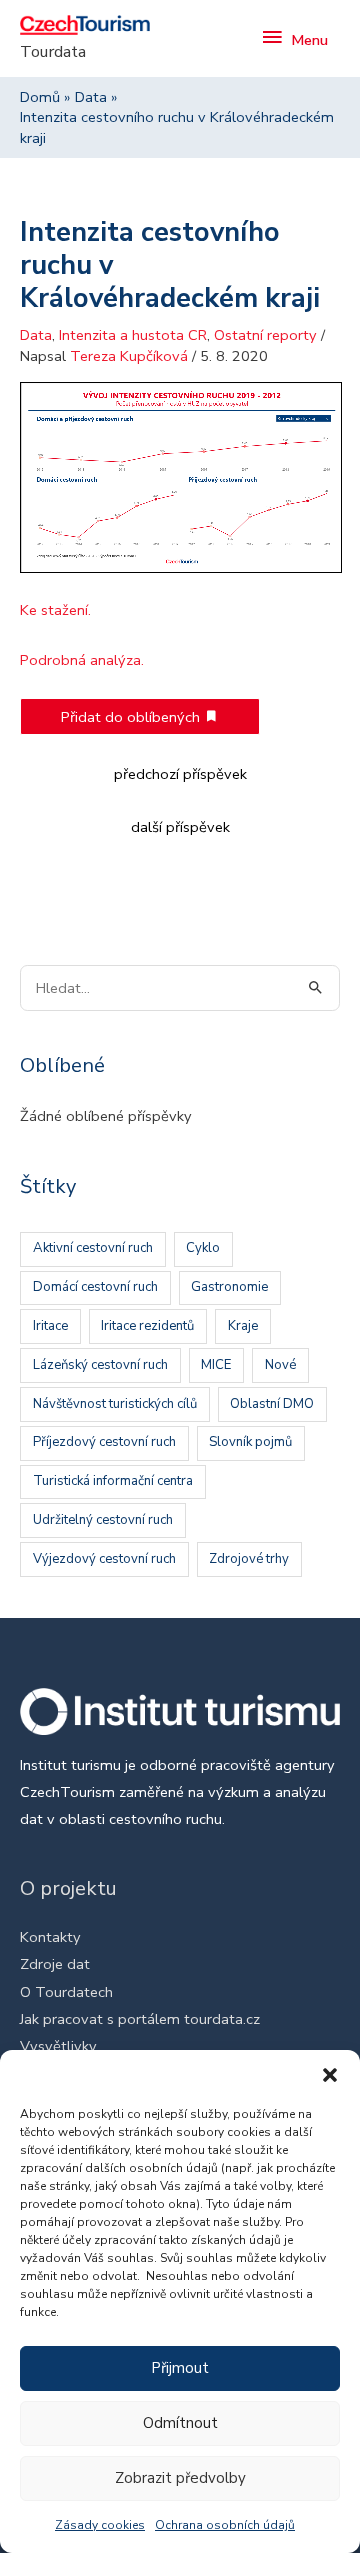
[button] (330, 2075)
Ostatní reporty (265, 335)
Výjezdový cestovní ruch (104, 1559)
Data (36, 335)
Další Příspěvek (180, 827)
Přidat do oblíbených (132, 717)
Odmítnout (180, 2423)
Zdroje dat (55, 1964)
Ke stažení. (55, 610)
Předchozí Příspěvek (180, 774)
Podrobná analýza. (82, 660)
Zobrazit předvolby (180, 2478)
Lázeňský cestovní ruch (100, 1365)
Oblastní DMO (272, 1404)
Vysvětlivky (58, 2046)
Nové (280, 1365)
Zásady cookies (100, 2525)
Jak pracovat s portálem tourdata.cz (140, 2019)
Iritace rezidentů (147, 1326)
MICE (216, 1365)
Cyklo (203, 1248)
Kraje (243, 1326)
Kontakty (50, 1937)
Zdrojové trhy (249, 1559)
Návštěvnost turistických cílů (115, 1404)
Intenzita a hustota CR (133, 335)
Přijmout (180, 2368)
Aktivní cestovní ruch (93, 1248)
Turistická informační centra (113, 1481)
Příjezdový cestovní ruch (104, 1442)
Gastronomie (229, 1287)
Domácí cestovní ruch (95, 1287)
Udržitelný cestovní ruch (103, 1520)
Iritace (50, 1326)
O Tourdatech (66, 1992)
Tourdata (53, 51)
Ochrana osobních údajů (225, 2525)
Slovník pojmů (250, 1442)
